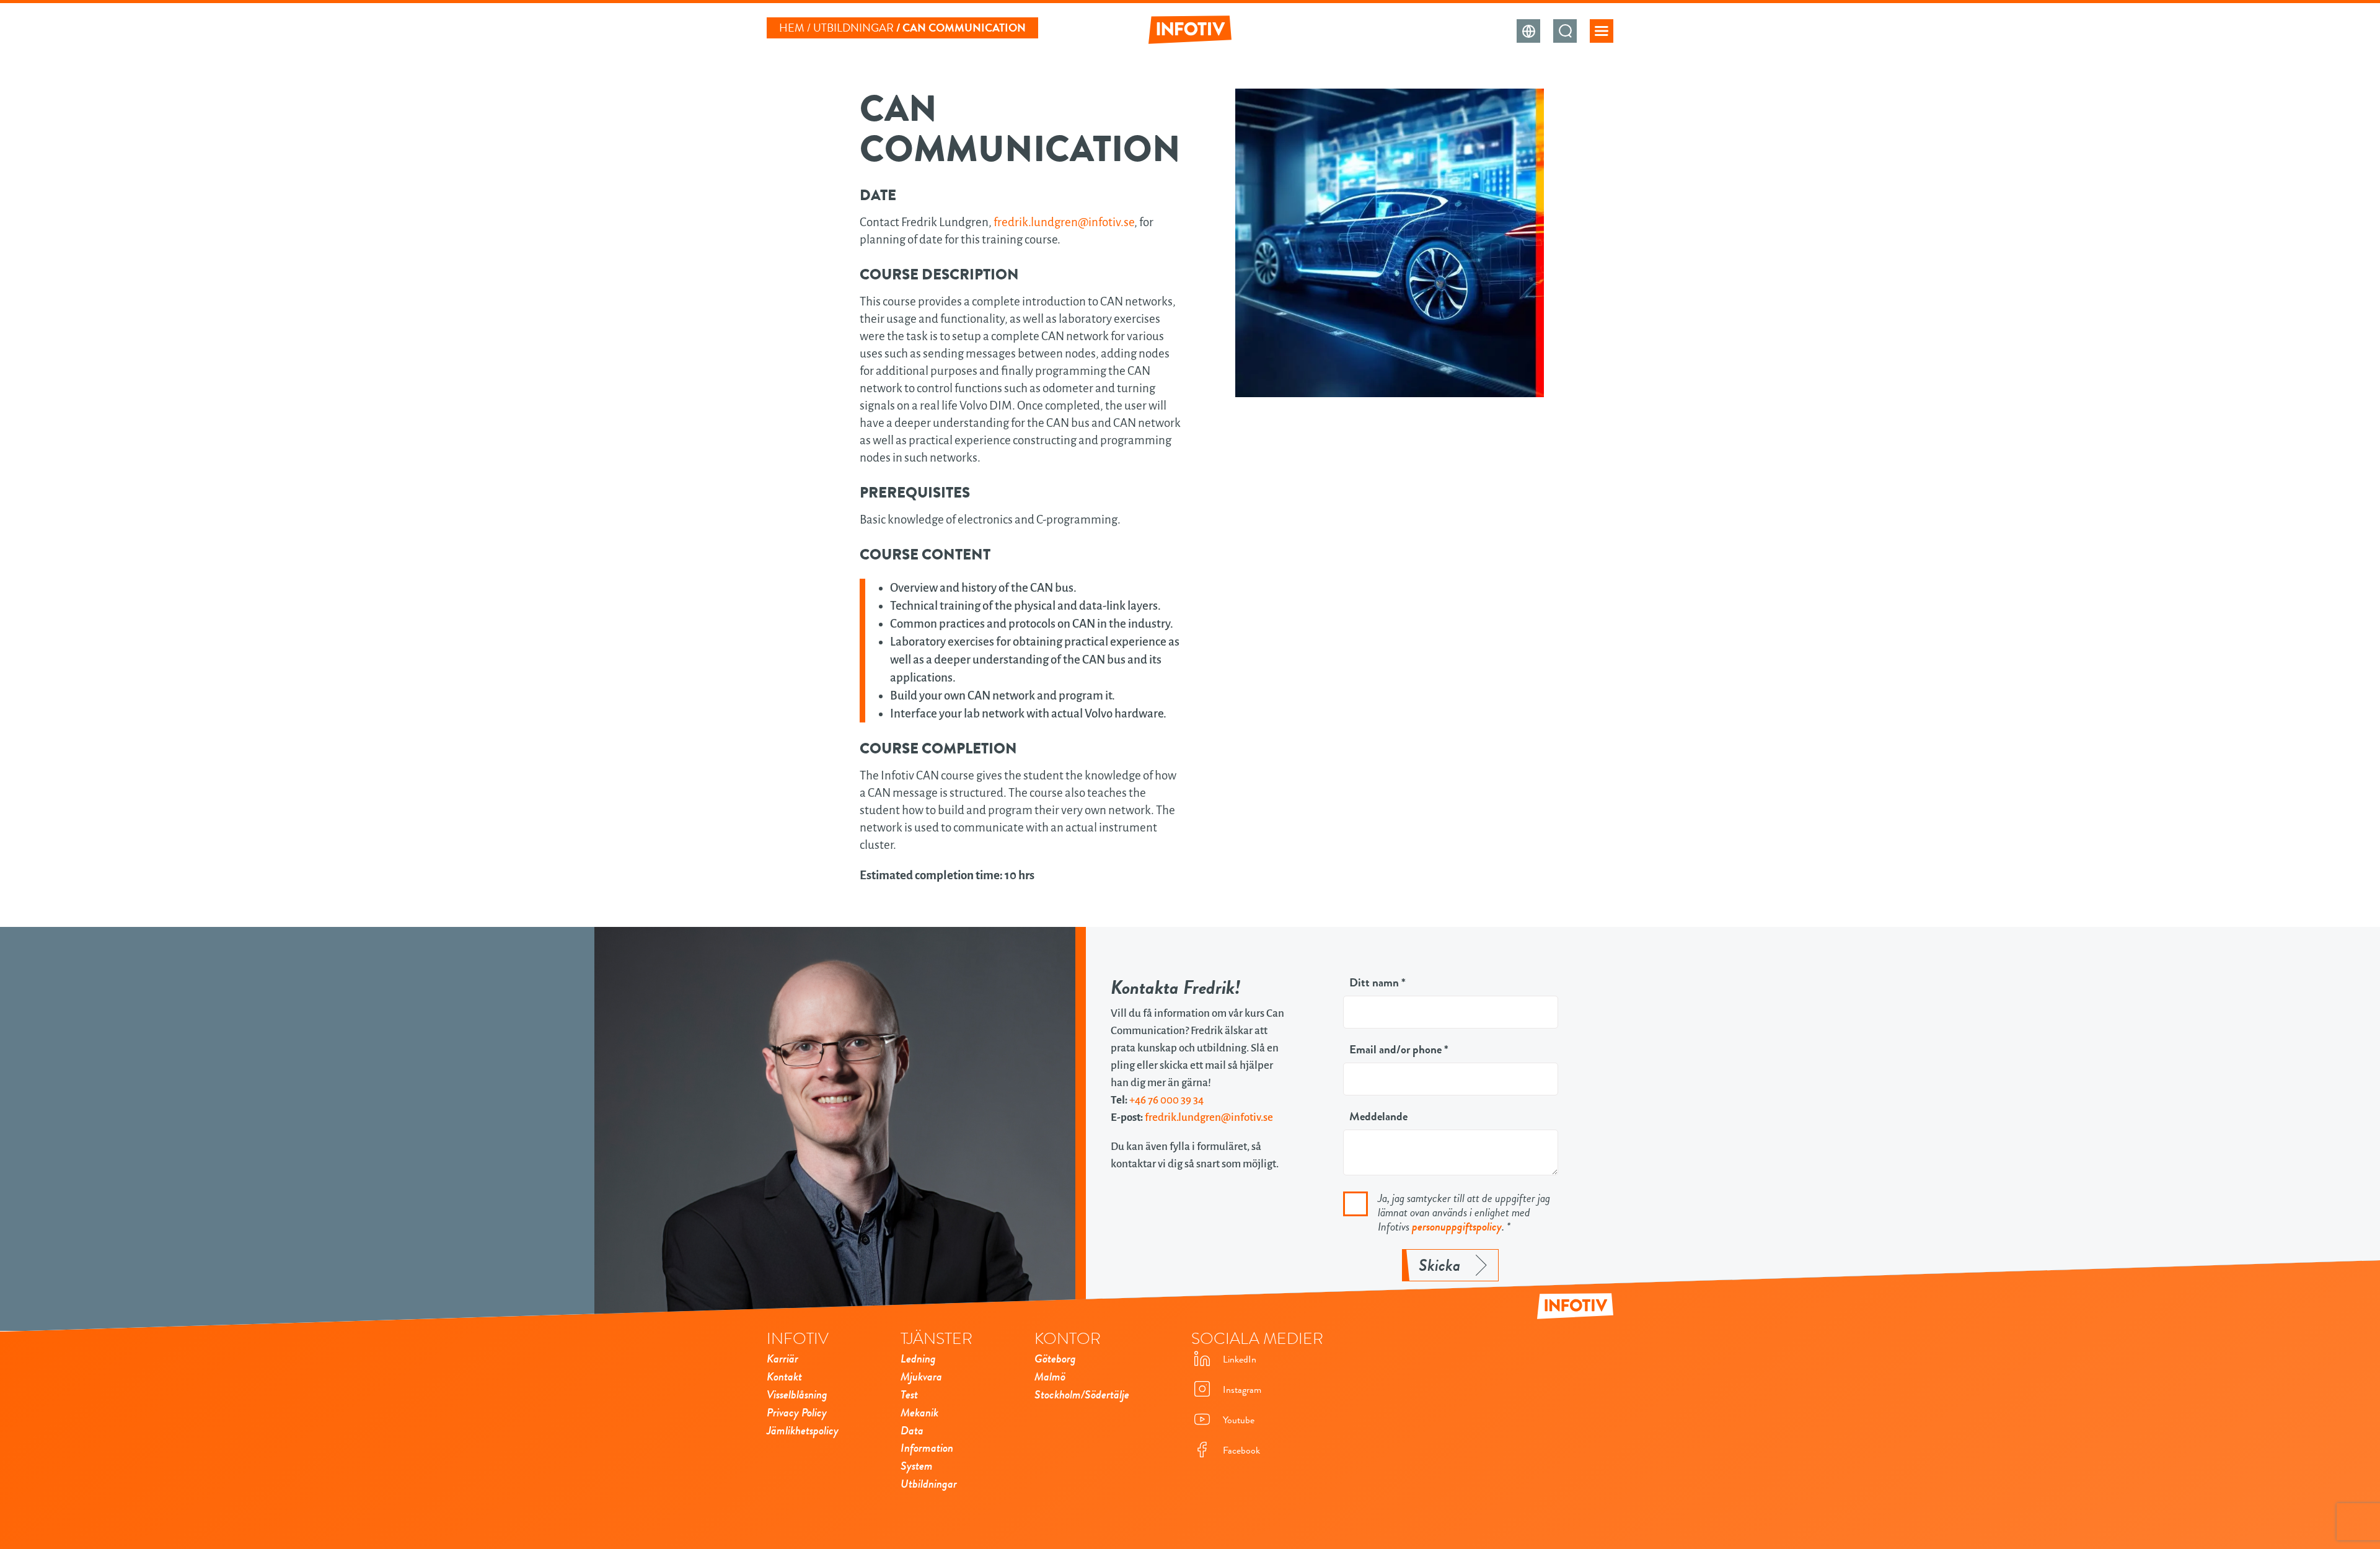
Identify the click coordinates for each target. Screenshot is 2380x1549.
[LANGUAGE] (1528, 31)
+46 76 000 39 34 (1166, 1100)
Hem (792, 28)
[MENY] (1602, 31)
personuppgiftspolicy (1457, 1227)
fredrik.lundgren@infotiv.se (1064, 222)
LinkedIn (1240, 1359)
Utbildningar (853, 28)
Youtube (1239, 1420)
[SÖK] (1565, 31)
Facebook (1241, 1450)
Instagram (1242, 1390)
